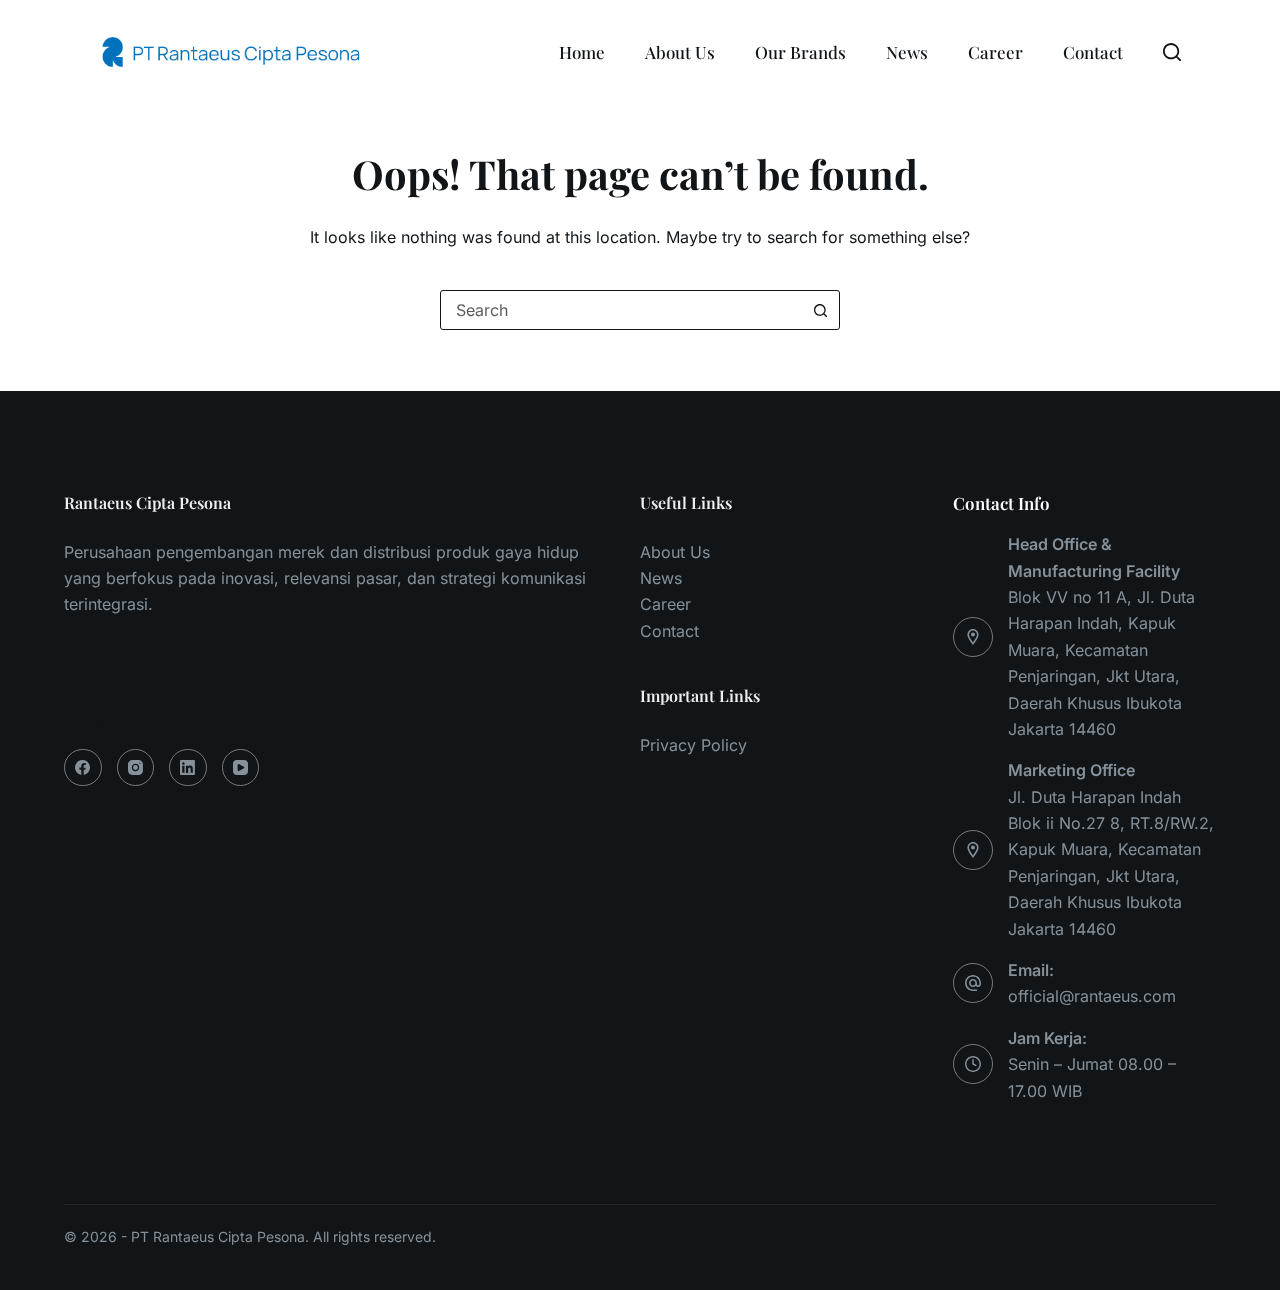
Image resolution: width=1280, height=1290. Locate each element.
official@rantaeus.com (1092, 996)
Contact (1093, 52)
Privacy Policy (693, 745)
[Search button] (820, 310)
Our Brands (800, 52)
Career (995, 52)
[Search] (1172, 52)
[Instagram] (136, 768)
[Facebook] (83, 768)
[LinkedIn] (188, 768)
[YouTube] (241, 768)
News (907, 52)
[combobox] (621, 310)
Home (582, 52)
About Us (680, 52)
